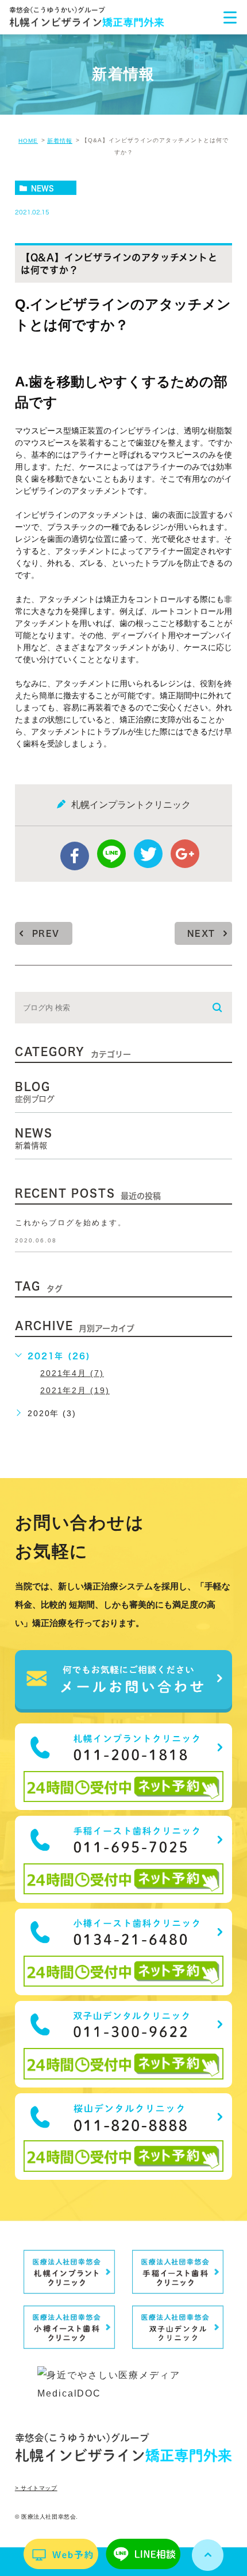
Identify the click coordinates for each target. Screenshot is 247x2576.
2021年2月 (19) (75, 1390)
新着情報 (60, 141)
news (43, 188)
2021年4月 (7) (72, 1373)
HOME (28, 141)
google (185, 854)
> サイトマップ (36, 2488)
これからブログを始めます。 (71, 1223)
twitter (148, 854)
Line (111, 854)
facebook (75, 856)
